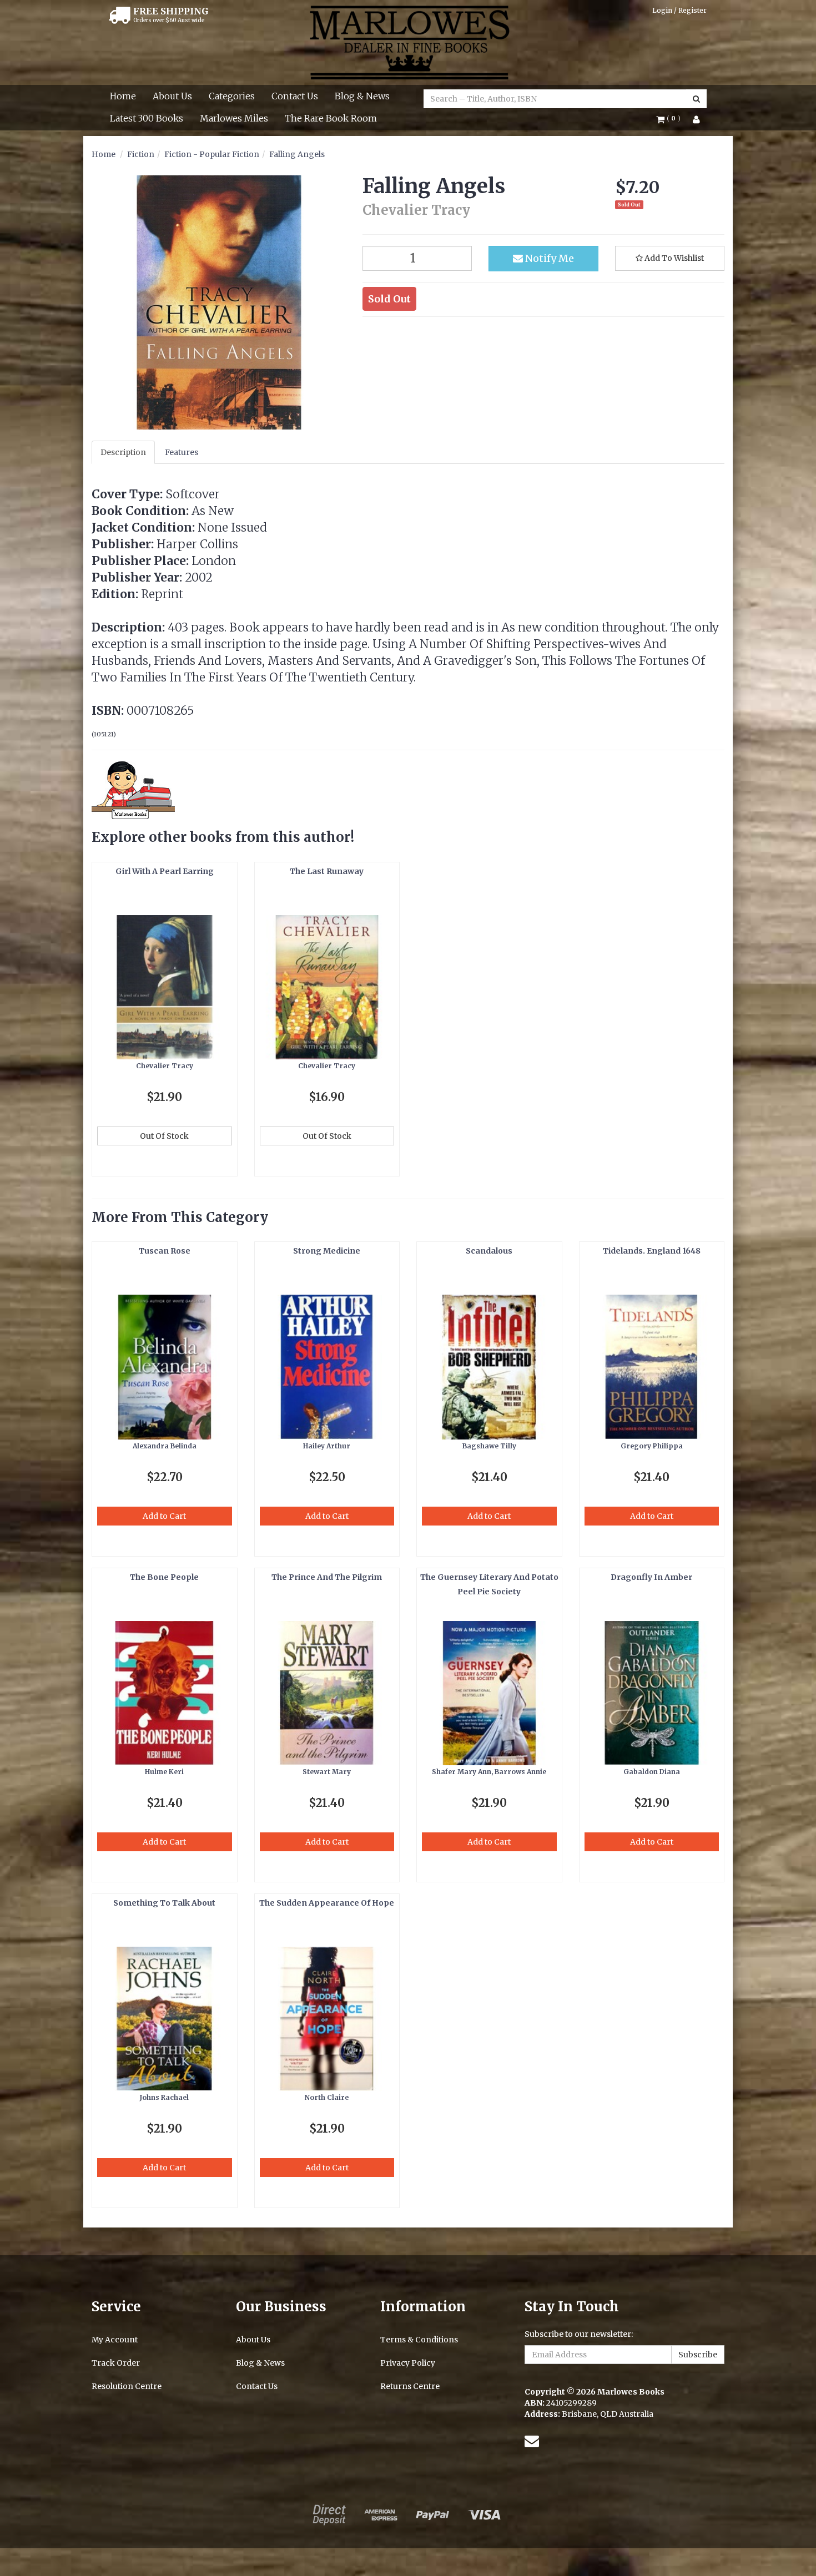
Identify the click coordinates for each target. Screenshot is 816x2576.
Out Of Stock (164, 1136)
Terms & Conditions (419, 2340)
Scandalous (489, 1251)
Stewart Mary (327, 1772)
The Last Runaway (327, 871)
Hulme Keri (164, 1772)
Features (182, 452)
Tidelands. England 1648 (652, 1251)
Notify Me (548, 258)
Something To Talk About (164, 1903)
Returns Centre (410, 2386)
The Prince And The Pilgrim (327, 1577)
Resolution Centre (127, 2386)
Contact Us (295, 96)
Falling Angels (297, 154)
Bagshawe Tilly (489, 1446)
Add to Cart (164, 1516)
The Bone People (164, 1577)
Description (123, 452)
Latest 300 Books (147, 118)
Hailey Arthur (327, 1446)
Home (123, 96)
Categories (232, 96)
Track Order (116, 2363)
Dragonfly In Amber (651, 1577)
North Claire (327, 2097)
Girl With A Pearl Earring (165, 871)
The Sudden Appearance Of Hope (327, 1903)
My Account (115, 2340)
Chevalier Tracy (165, 1066)
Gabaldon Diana (652, 1772)
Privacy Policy (408, 2363)
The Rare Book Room (331, 118)
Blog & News (362, 96)
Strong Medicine (327, 1251)
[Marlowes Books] (408, 42)
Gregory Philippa (652, 1446)
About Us (172, 96)
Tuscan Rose (165, 1251)
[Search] (696, 99)
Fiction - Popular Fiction (212, 154)
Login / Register (679, 10)
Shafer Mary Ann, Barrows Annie (489, 1772)
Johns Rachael (164, 2097)
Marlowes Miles (234, 118)
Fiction (141, 154)
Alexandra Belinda (165, 1446)
